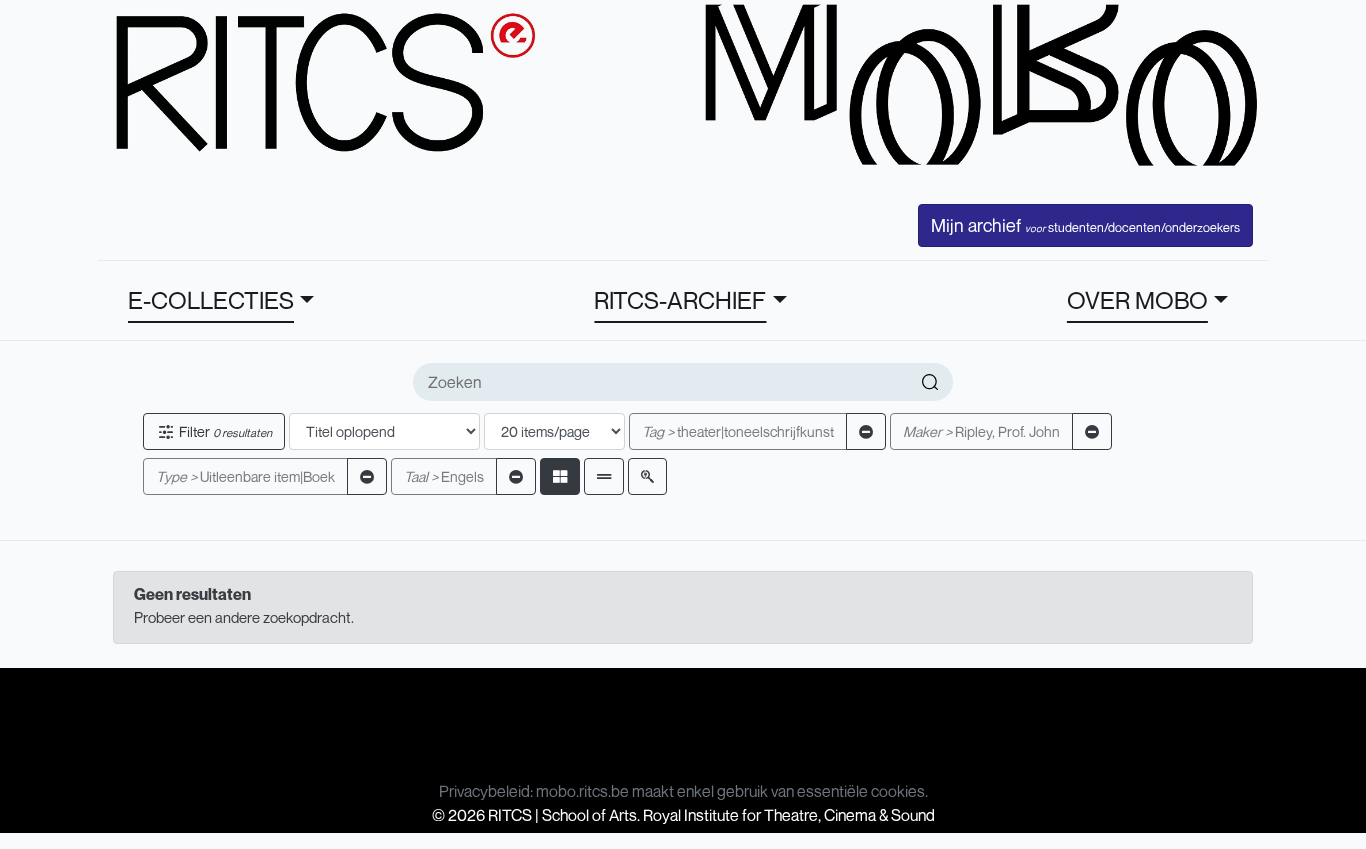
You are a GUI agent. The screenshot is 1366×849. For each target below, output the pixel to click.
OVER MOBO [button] (1137, 300)
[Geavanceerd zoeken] (647, 476)
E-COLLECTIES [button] (211, 300)
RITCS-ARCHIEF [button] (680, 300)
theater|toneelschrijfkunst (738, 431)
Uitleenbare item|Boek (245, 476)
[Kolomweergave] (560, 476)
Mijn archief (1085, 225)
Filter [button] (224, 431)
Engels (444, 476)
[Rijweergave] (604, 476)
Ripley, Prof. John (981, 431)
